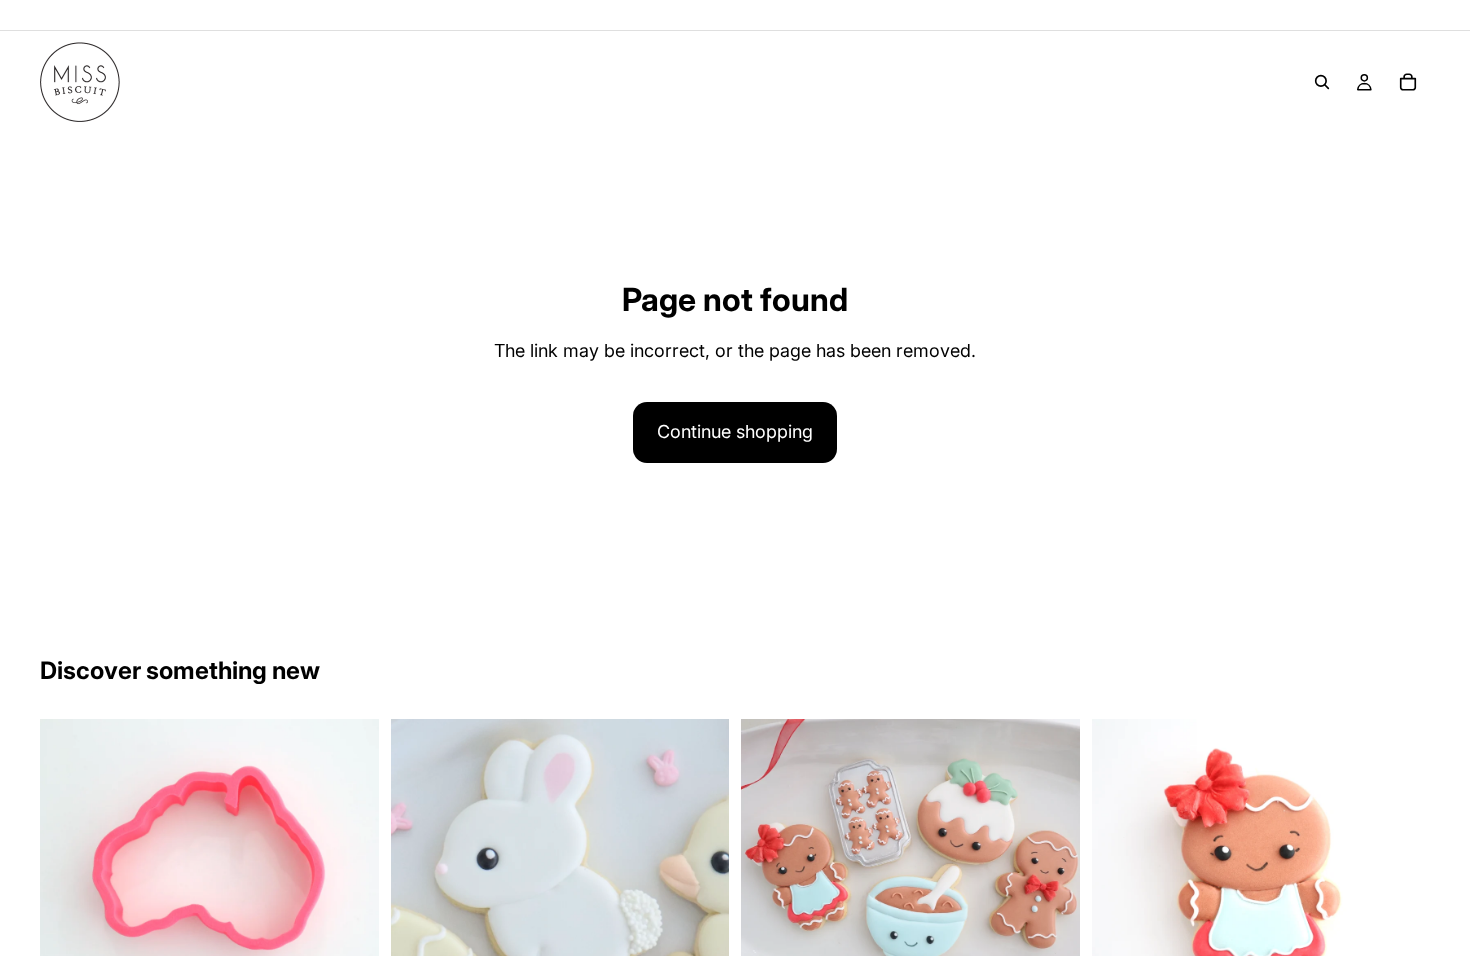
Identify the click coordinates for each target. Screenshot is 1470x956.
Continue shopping (735, 431)
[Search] (1322, 82)
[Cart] (1408, 82)
